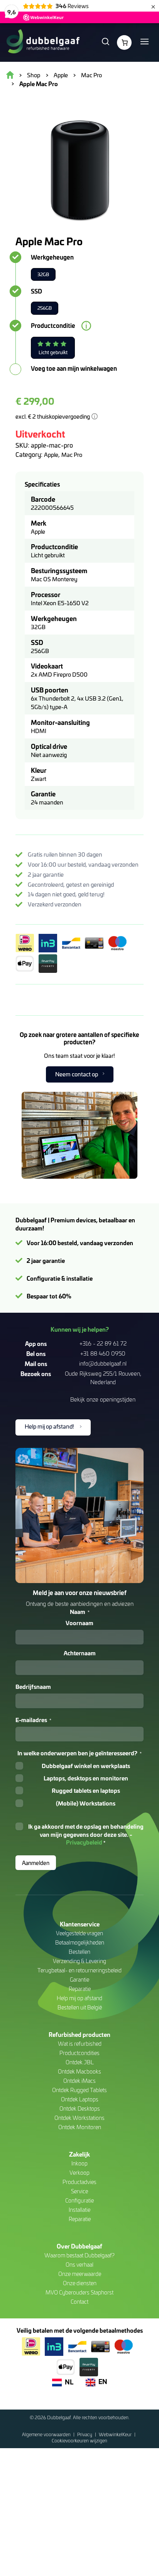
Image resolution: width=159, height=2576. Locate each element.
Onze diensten (80, 2283)
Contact (79, 2302)
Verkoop (79, 2173)
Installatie (79, 2210)
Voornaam (79, 1623)
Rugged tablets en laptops (86, 1790)
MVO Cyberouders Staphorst (79, 2292)
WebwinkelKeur (116, 2434)
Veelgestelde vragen (79, 1933)
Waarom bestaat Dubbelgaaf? (79, 2255)
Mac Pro (72, 455)
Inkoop (79, 2163)
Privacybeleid (84, 1842)
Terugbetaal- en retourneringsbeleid (79, 1970)
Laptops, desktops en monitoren (86, 1778)
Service (79, 2191)
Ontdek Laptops (80, 2099)
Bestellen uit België (80, 2007)
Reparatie (80, 1989)
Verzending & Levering (79, 1961)
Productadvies (79, 2182)
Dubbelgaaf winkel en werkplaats (86, 1766)
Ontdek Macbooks (79, 2071)
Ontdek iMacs (79, 2081)
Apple (51, 455)
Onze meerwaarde (80, 2274)
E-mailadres (33, 1720)
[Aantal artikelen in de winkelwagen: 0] (124, 42)
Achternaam (80, 1653)
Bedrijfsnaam (33, 1687)
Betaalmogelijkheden (80, 1942)
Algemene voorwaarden (47, 2434)
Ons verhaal (79, 2265)
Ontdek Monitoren (80, 2127)
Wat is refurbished (80, 2044)
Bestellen (79, 1952)
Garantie (79, 1980)
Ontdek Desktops (80, 2108)
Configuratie (79, 2200)
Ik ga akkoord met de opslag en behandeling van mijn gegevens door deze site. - (86, 1834)
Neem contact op (77, 1074)
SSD (36, 291)
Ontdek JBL (80, 2062)
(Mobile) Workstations (86, 1803)
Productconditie (53, 326)
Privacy (85, 2434)
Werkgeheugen (52, 257)
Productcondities (79, 2053)
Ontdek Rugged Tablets (79, 2090)
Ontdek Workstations (79, 2118)
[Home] (43, 42)
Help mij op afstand (79, 1998)
